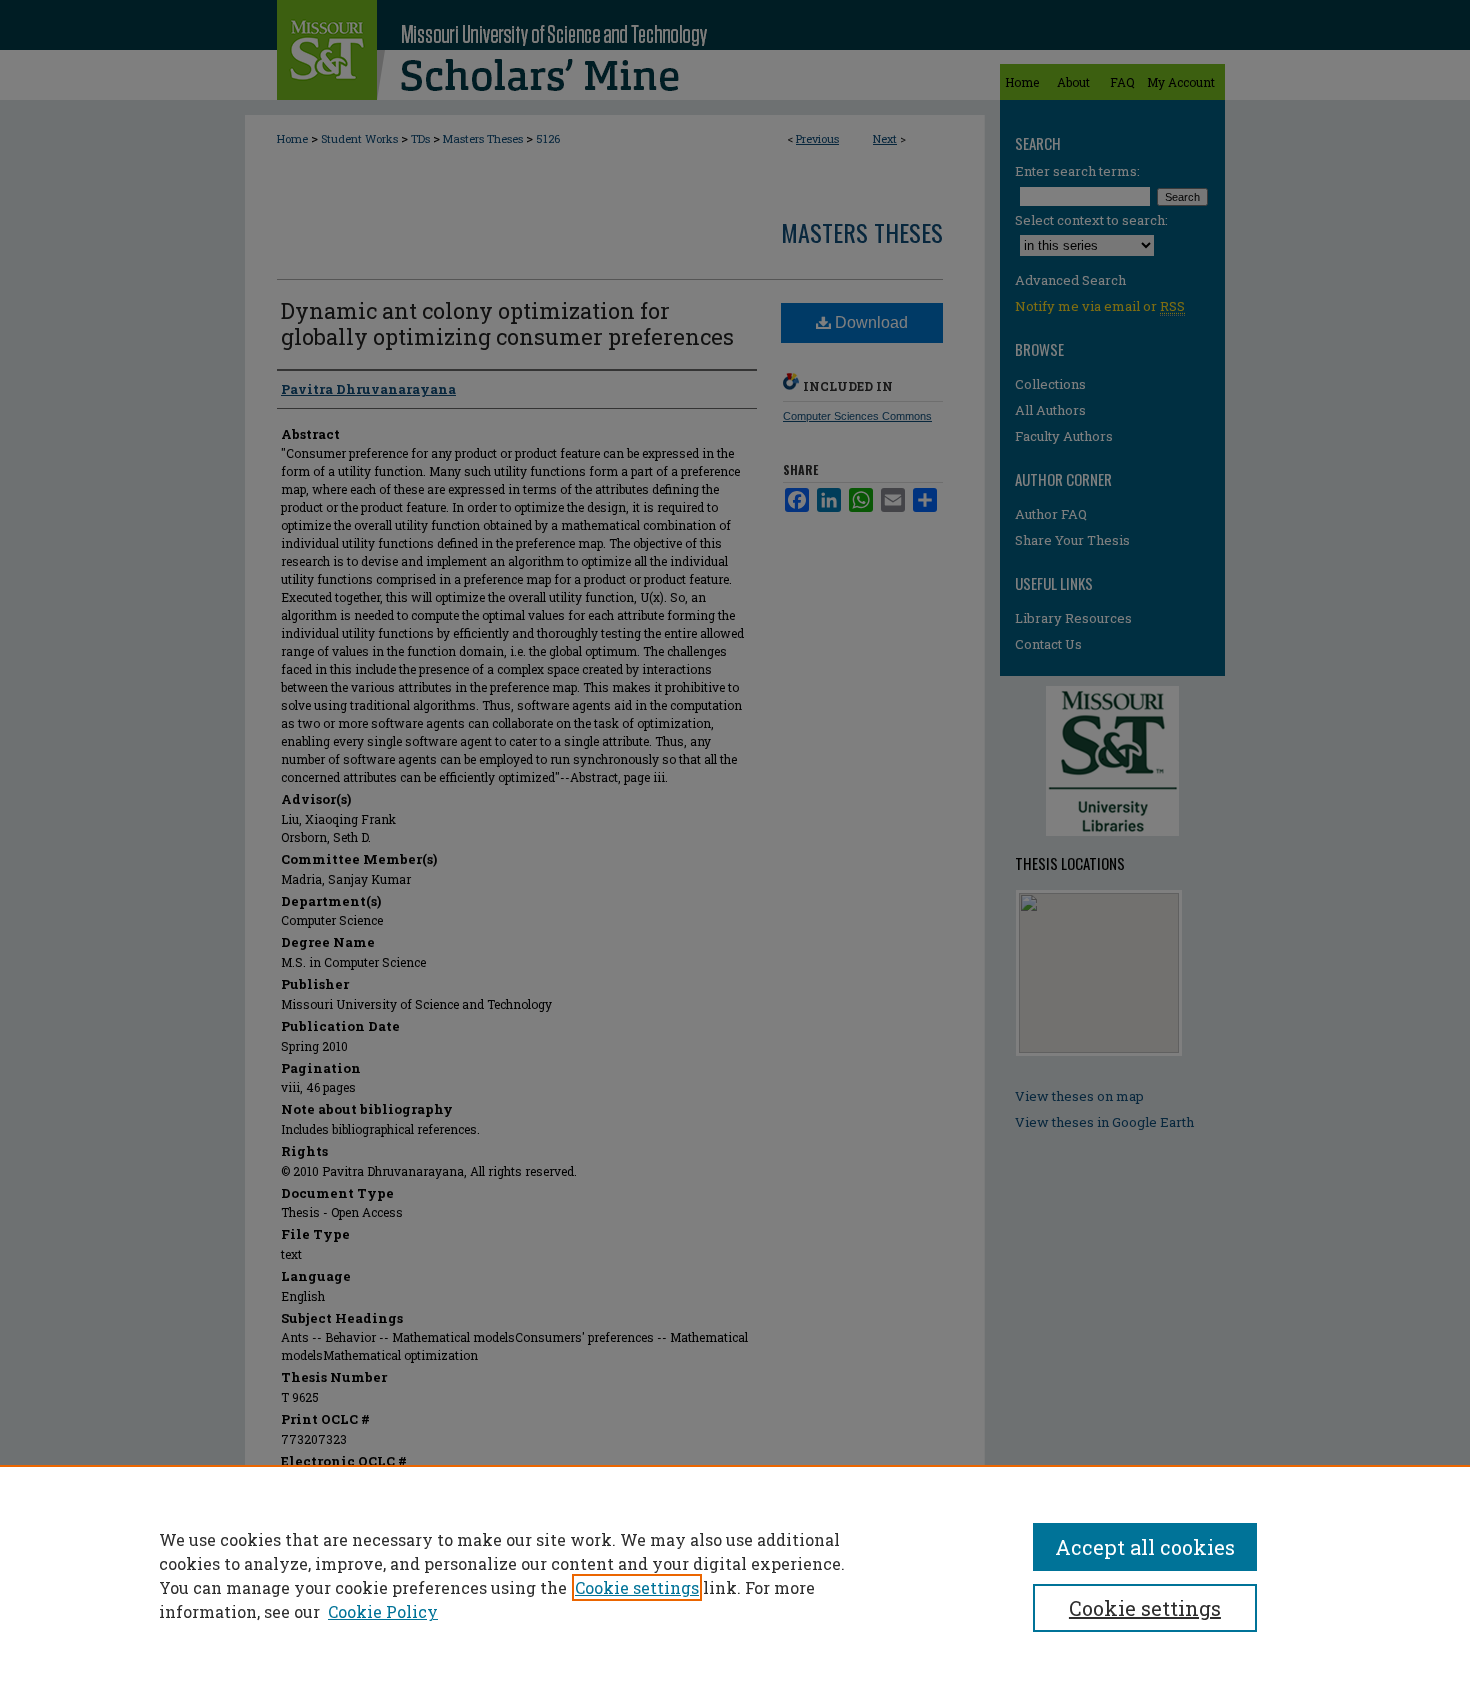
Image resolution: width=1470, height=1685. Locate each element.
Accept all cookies (1145, 1547)
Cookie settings (637, 1587)
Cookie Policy (383, 1611)
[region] (735, 1575)
